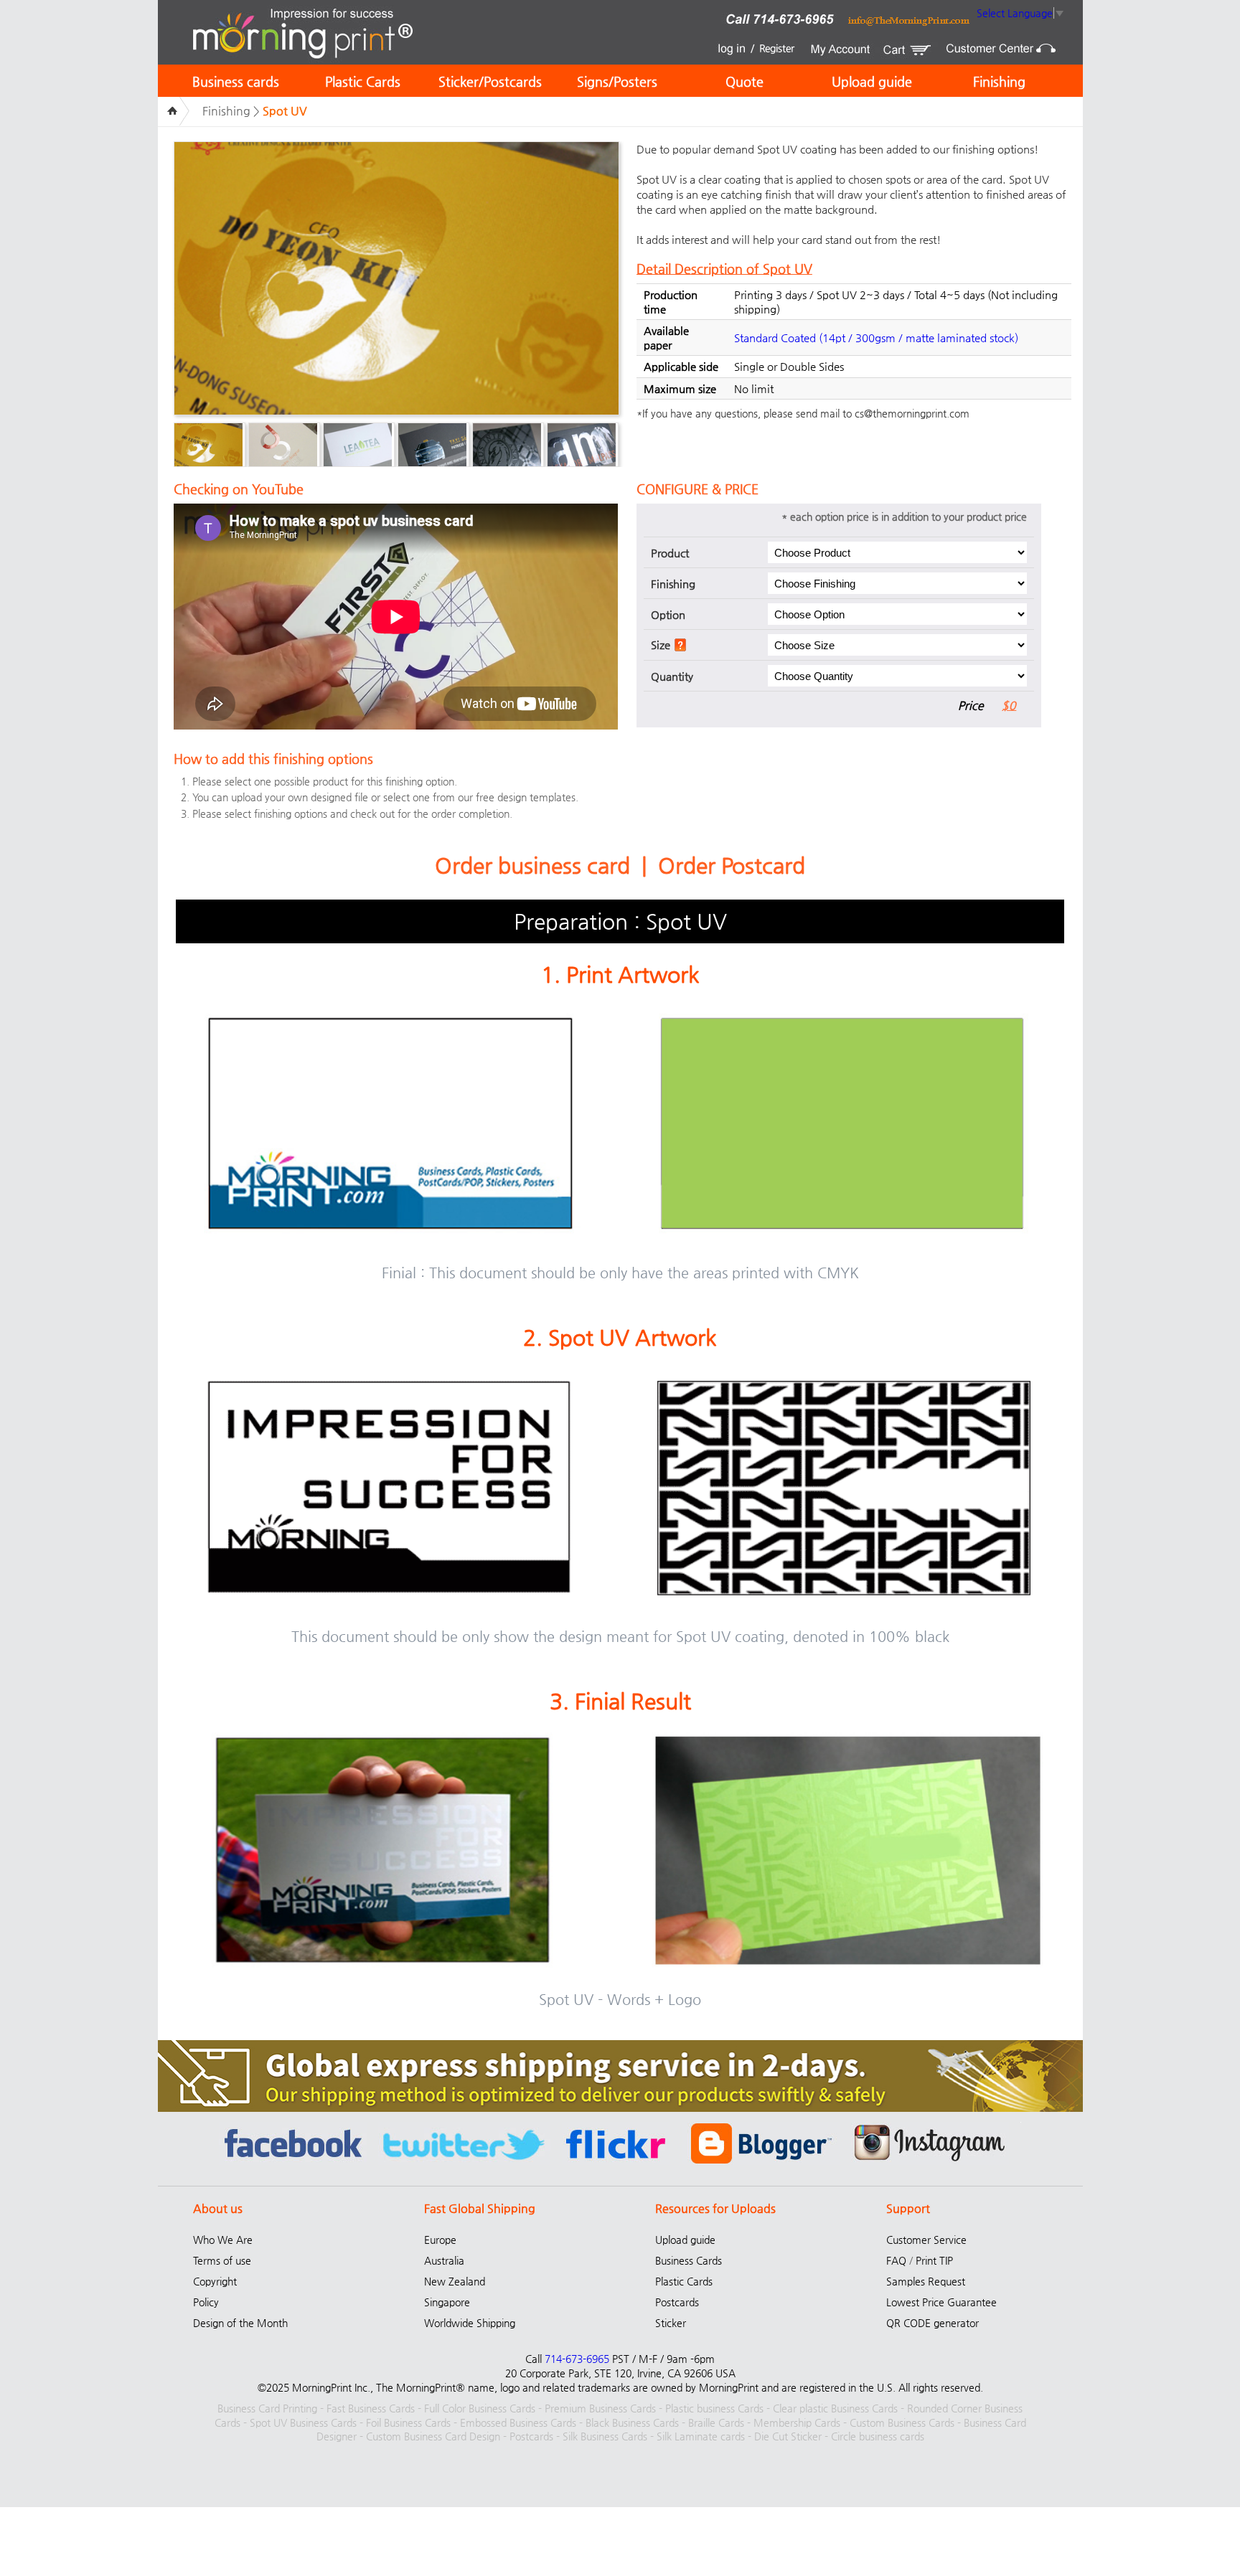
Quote (745, 81)
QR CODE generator (933, 2323)
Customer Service (926, 2240)
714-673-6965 (577, 2359)
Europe (440, 2240)
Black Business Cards (632, 2422)
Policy (206, 2302)
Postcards (677, 2302)
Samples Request (926, 2281)
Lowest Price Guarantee (941, 2302)
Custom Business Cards (902, 2422)
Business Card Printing (267, 2408)
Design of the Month (240, 2323)
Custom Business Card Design (433, 2436)
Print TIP (934, 2260)
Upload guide (872, 81)
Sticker (671, 2323)
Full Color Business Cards (480, 2408)
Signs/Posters (617, 81)
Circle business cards (878, 2436)
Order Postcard (732, 865)
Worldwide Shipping (470, 2323)
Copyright (215, 2281)
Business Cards (689, 2260)
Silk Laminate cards (701, 2436)
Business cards (236, 81)
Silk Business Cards (605, 2436)
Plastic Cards (363, 81)
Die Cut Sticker (788, 2436)
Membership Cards (797, 2422)
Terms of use (222, 2260)
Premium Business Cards (600, 2408)
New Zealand (455, 2281)
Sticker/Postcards (490, 81)
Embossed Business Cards (518, 2422)
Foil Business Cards (408, 2422)
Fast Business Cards (371, 2408)
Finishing (999, 81)
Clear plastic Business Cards (835, 2408)
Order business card (532, 865)
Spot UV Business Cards (303, 2422)
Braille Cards (716, 2422)
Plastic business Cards (714, 2408)
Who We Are (223, 2240)
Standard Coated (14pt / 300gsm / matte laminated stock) (876, 338)
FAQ (896, 2260)
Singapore (447, 2302)
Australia (444, 2260)
